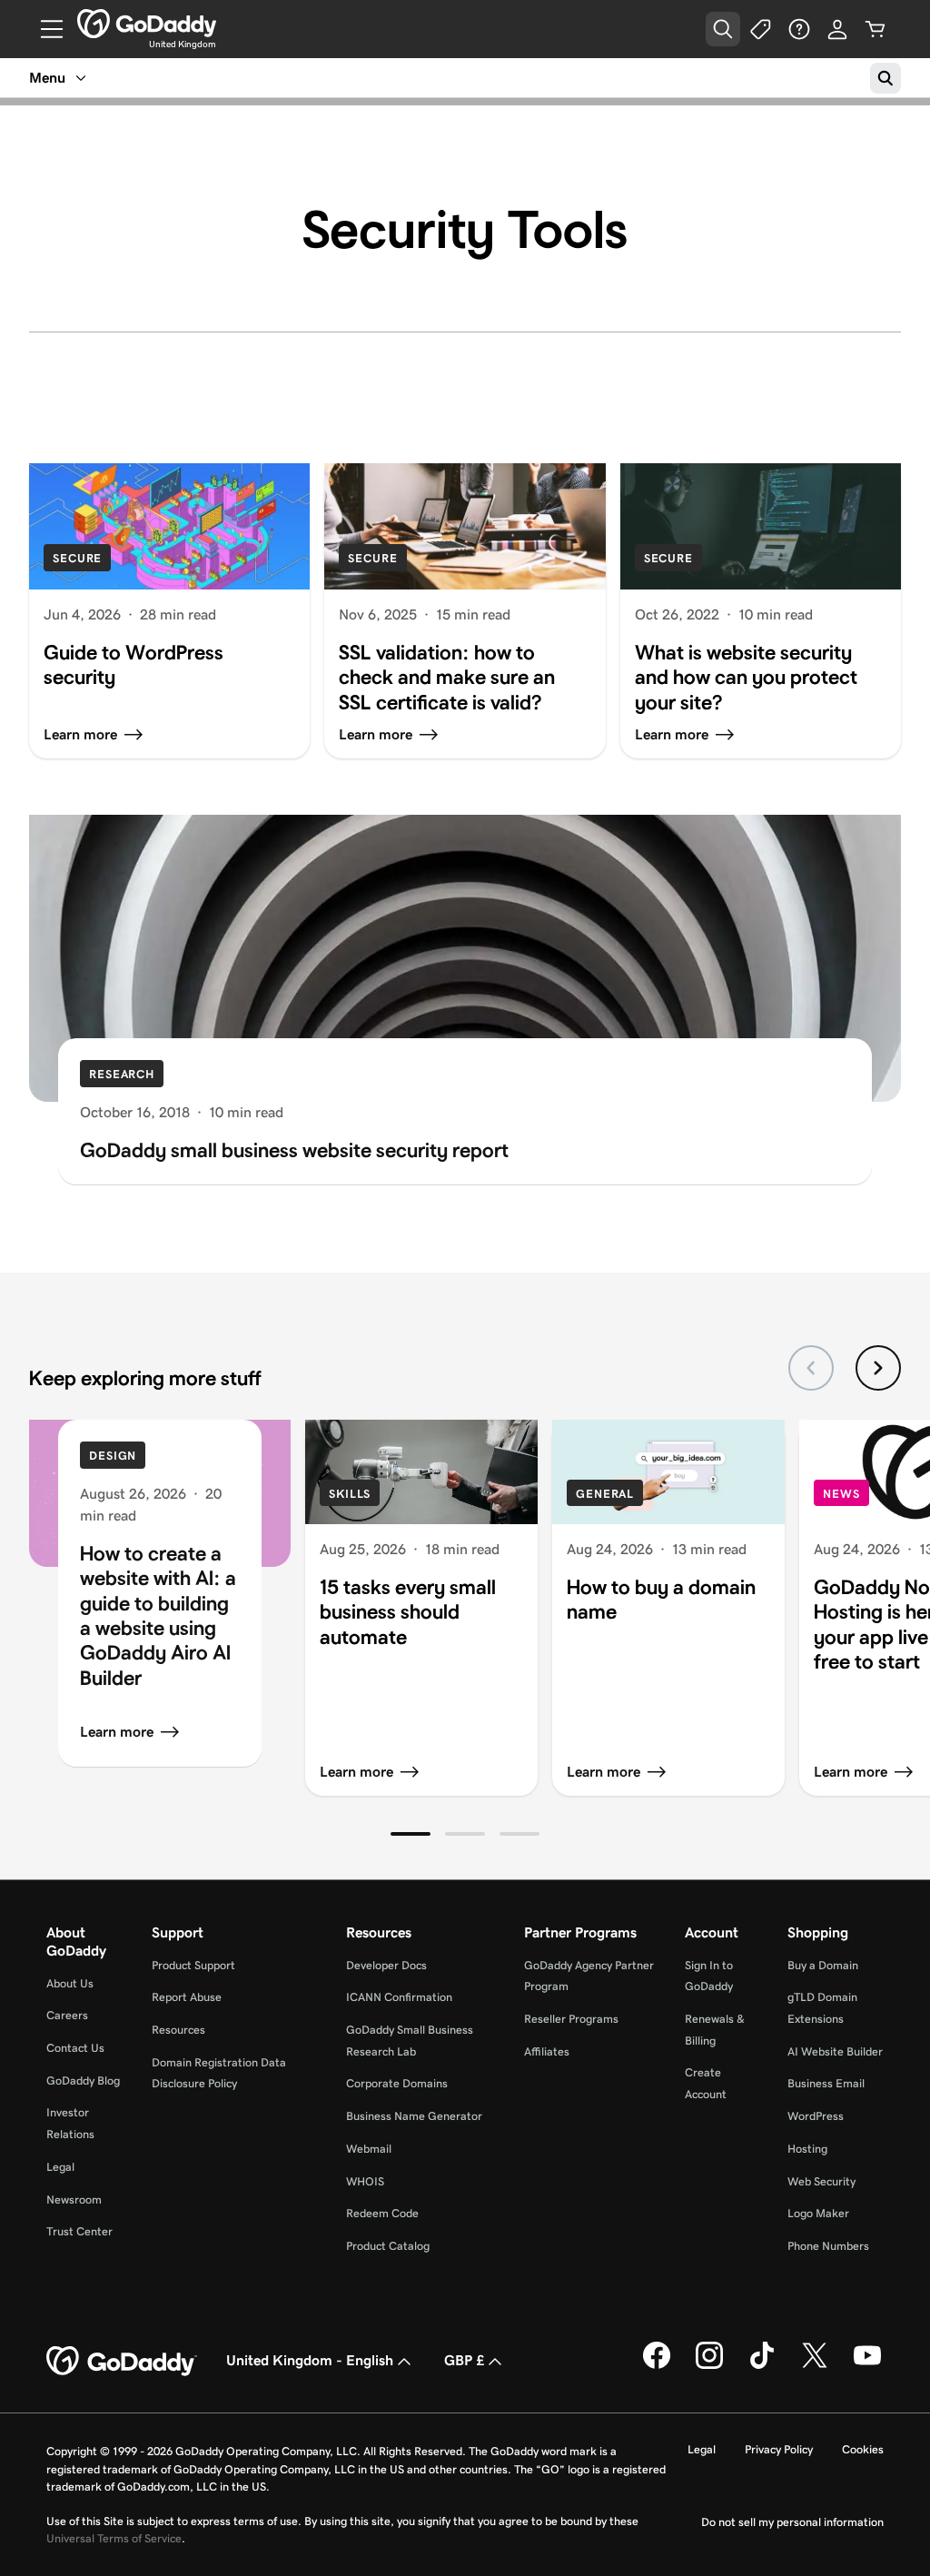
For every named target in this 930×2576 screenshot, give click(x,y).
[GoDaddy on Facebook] (657, 2366)
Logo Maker (818, 2213)
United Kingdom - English (310, 2360)
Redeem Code (382, 2213)
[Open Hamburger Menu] (45, 29)
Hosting (807, 2149)
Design (113, 1456)
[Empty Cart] (876, 29)
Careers (67, 2015)
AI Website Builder (835, 2051)
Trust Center (79, 2231)
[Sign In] (837, 29)
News (841, 1494)
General (605, 1494)
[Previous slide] (811, 1368)
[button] (411, 1834)
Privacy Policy (779, 2449)
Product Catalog (388, 2246)
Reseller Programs (571, 2019)
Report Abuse (187, 1997)
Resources (178, 2030)
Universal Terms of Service (114, 2538)
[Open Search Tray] (723, 29)
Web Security (821, 2181)
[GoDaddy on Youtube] (867, 2366)
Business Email (826, 2083)
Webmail (369, 2149)
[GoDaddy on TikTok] (762, 2366)
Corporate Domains (397, 2083)
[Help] (799, 29)
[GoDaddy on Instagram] (709, 2366)
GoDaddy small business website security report (294, 1150)
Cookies (863, 2449)
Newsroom (74, 2200)
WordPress (816, 2116)
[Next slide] (878, 1368)
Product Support (193, 1965)
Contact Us (75, 2048)
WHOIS (365, 2181)
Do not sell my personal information (792, 2522)
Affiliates (547, 2051)
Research (122, 1074)
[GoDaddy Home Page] (122, 2362)
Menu (47, 78)
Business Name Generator (414, 2116)
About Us (70, 1983)
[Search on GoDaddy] (885, 78)
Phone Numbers (828, 2246)
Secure (77, 558)
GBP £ (464, 2360)
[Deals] (761, 29)
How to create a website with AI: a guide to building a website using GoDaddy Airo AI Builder (158, 1615)
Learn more (117, 1732)
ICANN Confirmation (399, 1997)
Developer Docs (386, 1965)
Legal (60, 2167)
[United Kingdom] (147, 24)
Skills (350, 1494)
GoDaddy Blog (83, 2081)
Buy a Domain (823, 1965)
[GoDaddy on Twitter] (815, 2366)
